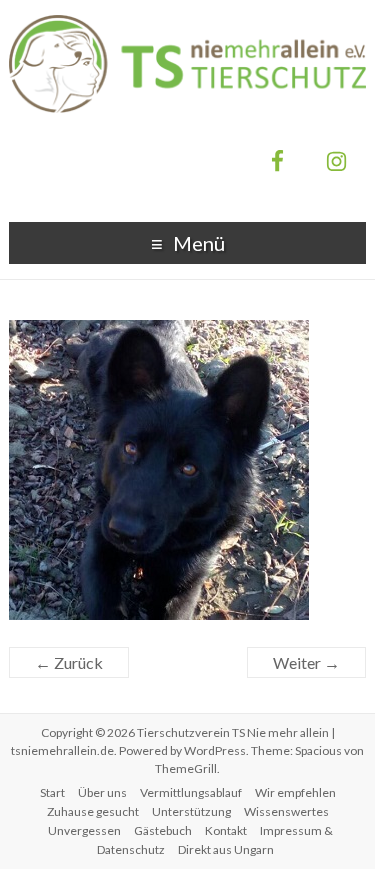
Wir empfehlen (295, 792)
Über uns (102, 792)
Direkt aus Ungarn (226, 849)
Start (52, 792)
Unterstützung (191, 811)
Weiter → (306, 662)
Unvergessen (84, 830)
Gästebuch (163, 830)
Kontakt (226, 830)
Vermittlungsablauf (191, 792)
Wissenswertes (286, 811)
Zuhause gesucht (93, 811)
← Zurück (69, 662)
